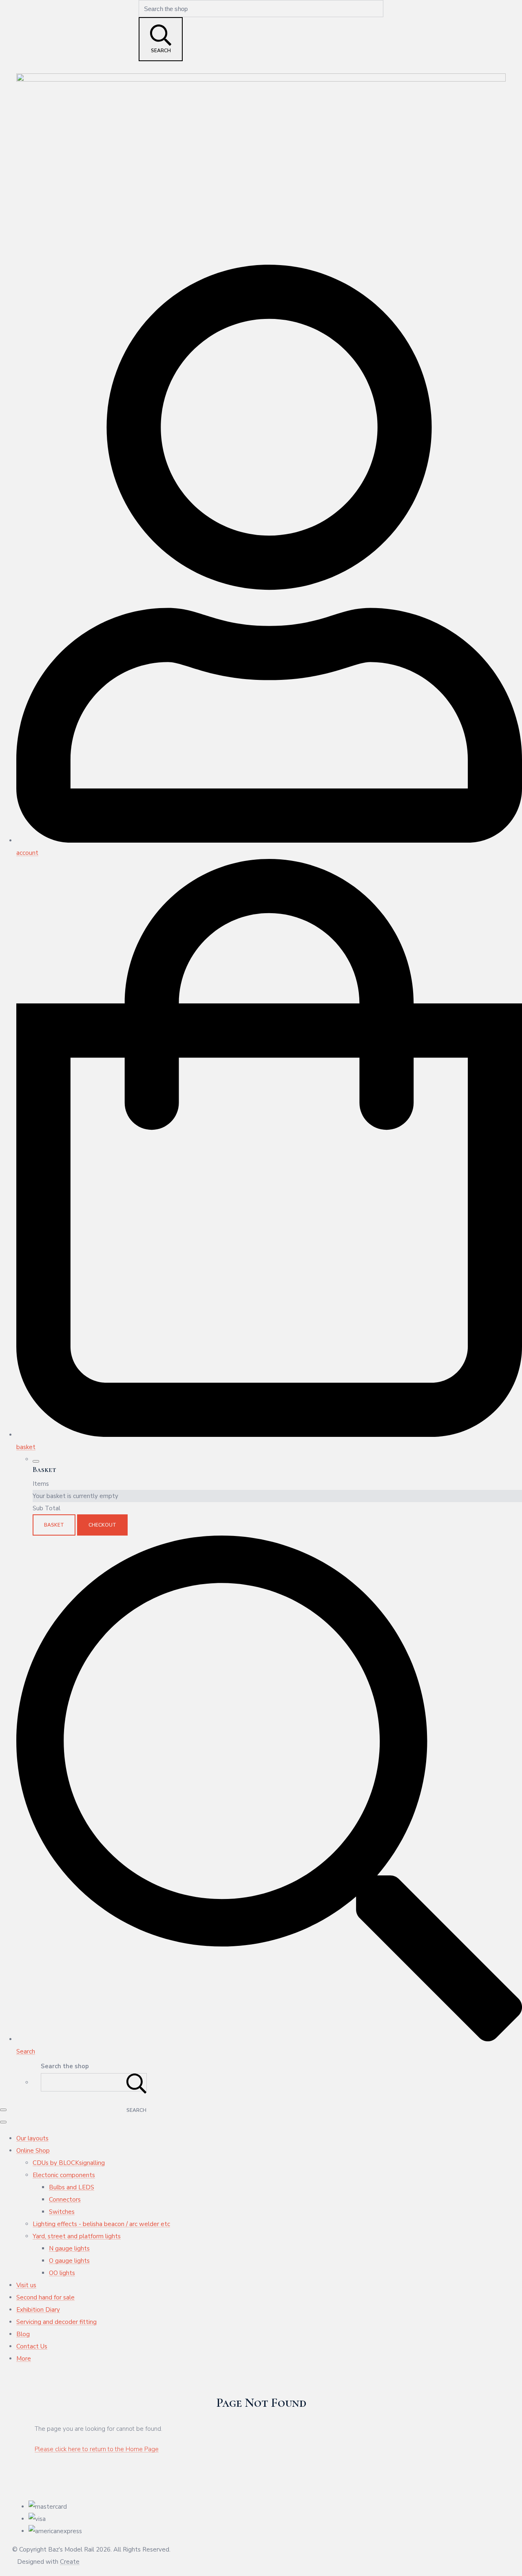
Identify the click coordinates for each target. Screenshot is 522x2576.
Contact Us (32, 2346)
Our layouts (32, 2138)
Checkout (102, 1525)
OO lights (62, 2273)
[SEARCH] (137, 2082)
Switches (62, 2212)
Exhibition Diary (38, 2310)
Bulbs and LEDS (72, 2187)
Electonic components (64, 2175)
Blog (23, 2334)
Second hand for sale (45, 2297)
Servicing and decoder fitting (56, 2322)
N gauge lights (69, 2248)
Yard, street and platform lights (77, 2236)
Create (70, 2562)
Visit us (26, 2285)
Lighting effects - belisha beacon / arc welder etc (101, 2224)
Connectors (65, 2200)
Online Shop (33, 2151)
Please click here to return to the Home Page (97, 2449)
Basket (54, 1525)
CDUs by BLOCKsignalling (69, 2163)
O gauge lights (69, 2261)
